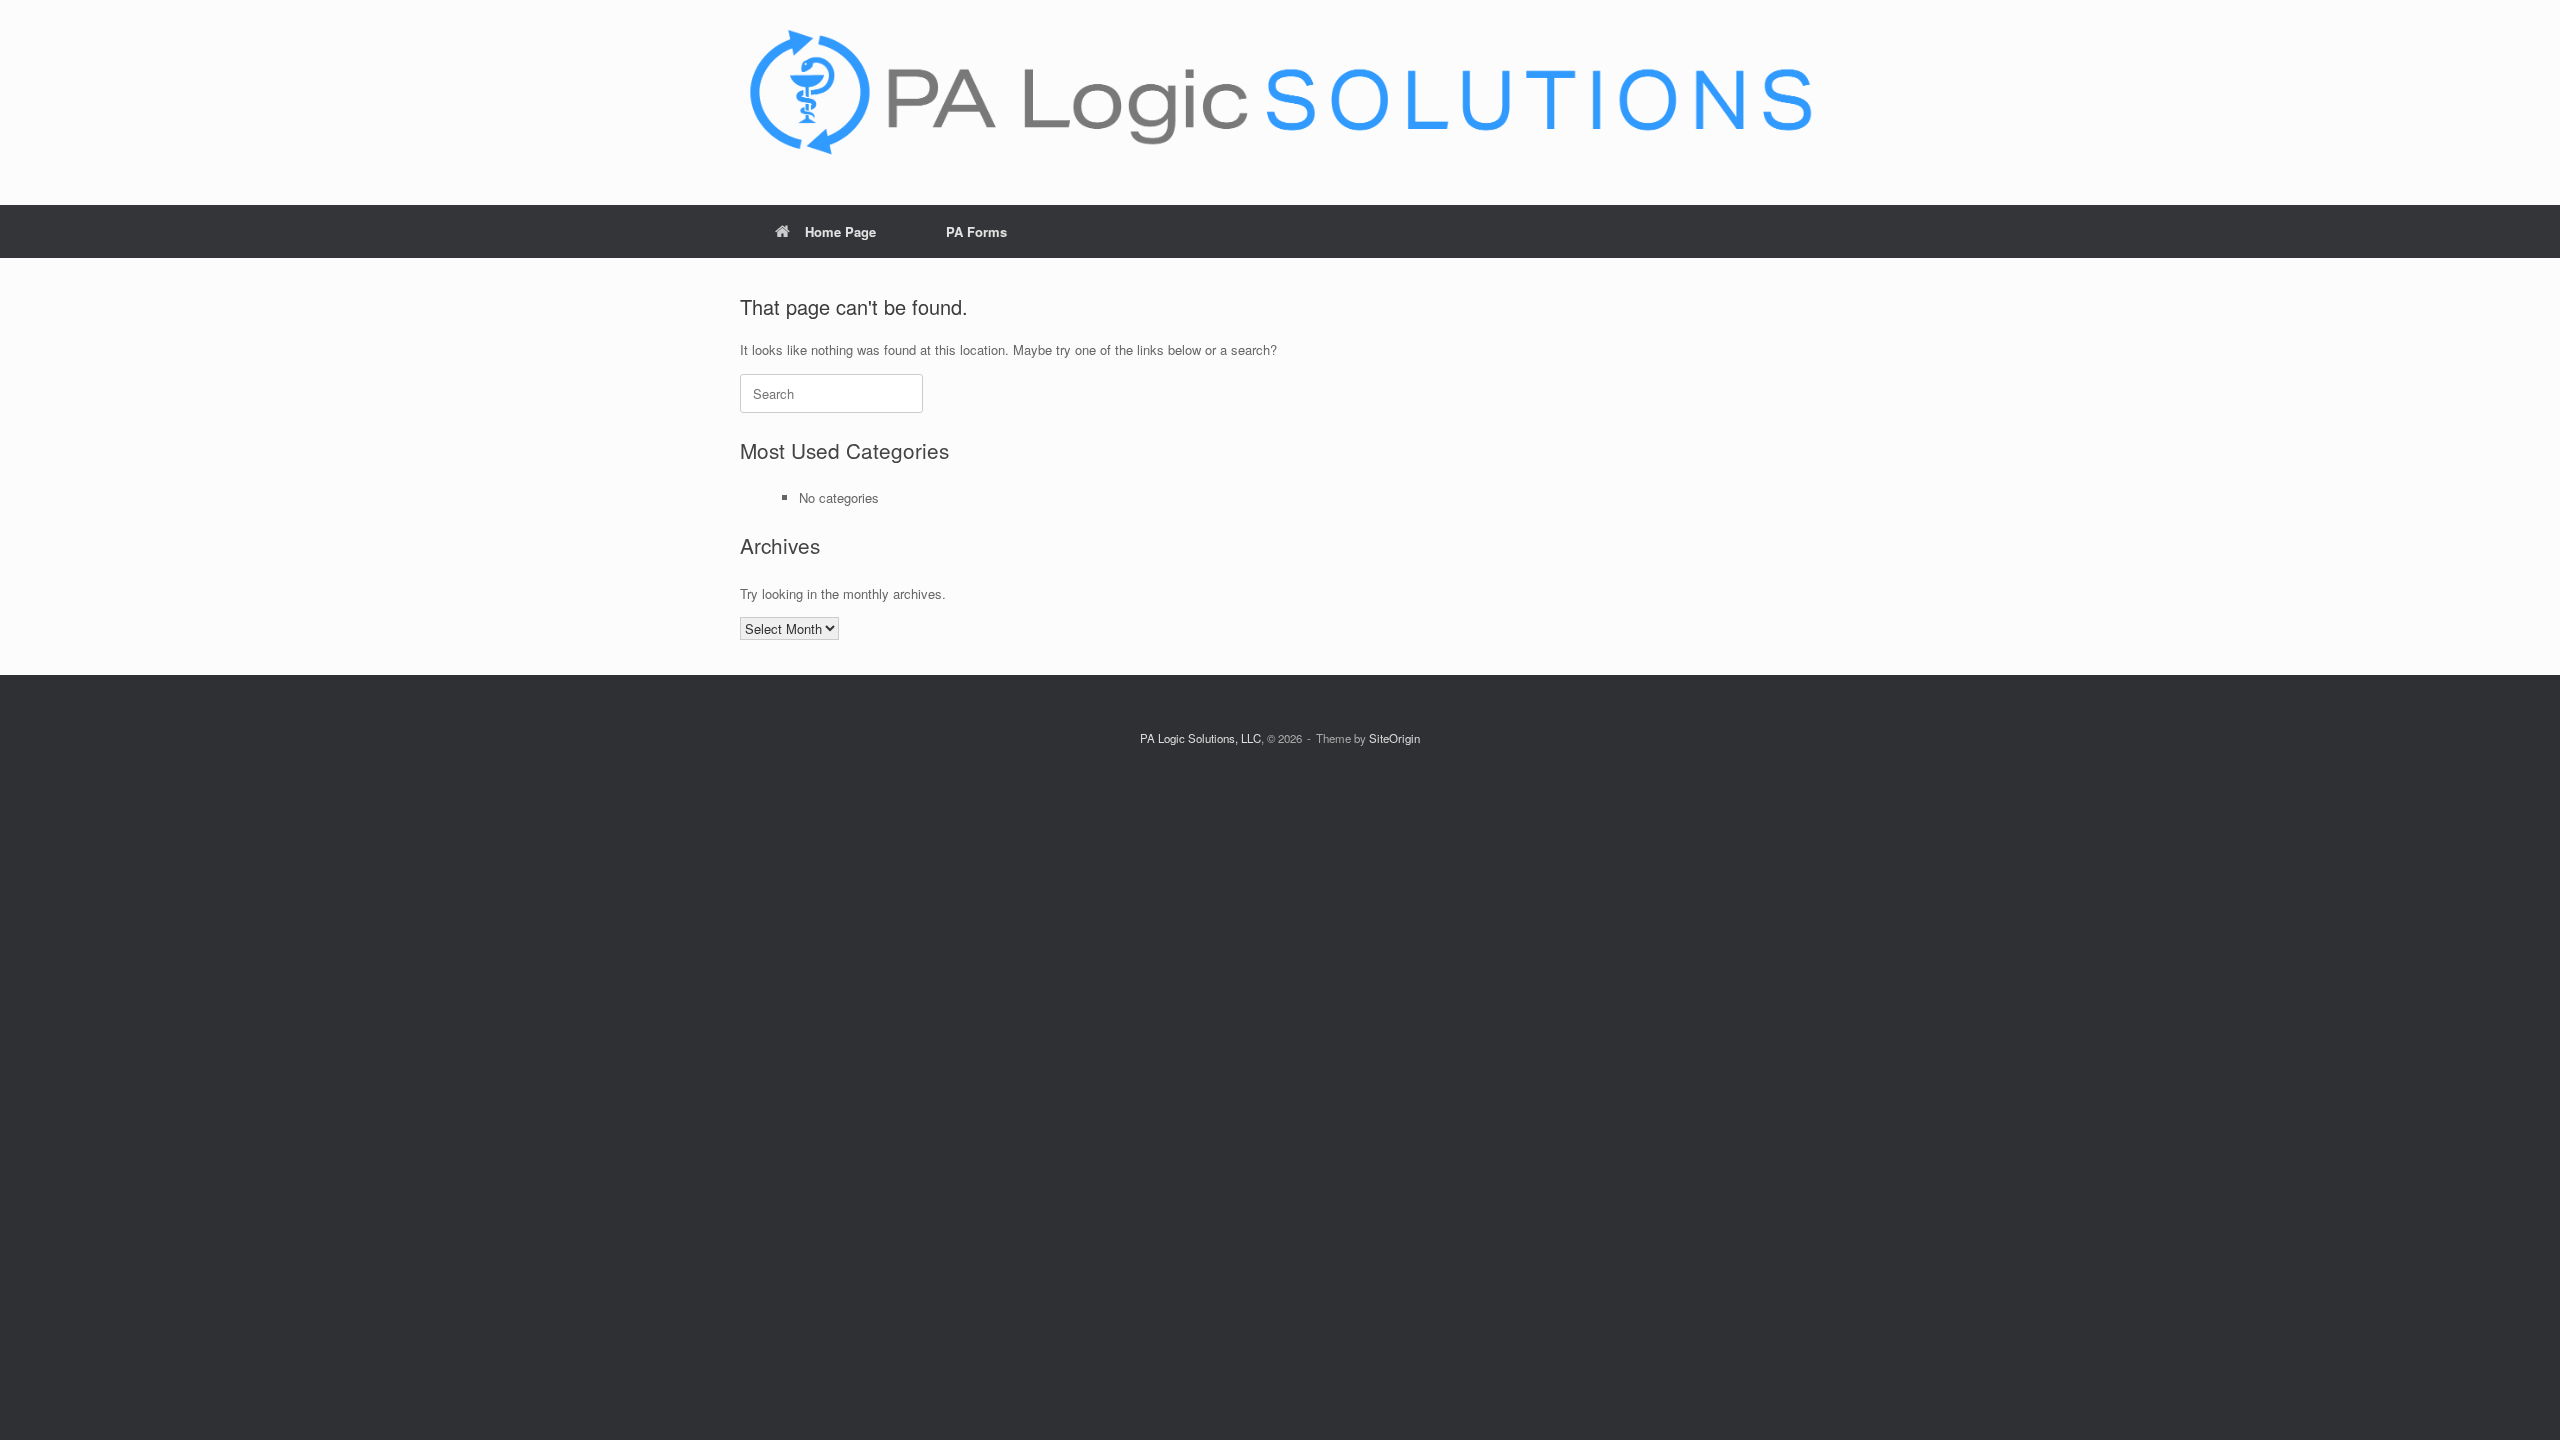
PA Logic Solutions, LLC (1200, 738)
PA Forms (976, 231)
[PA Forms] (1280, 94)
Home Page (840, 231)
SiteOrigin (1394, 738)
